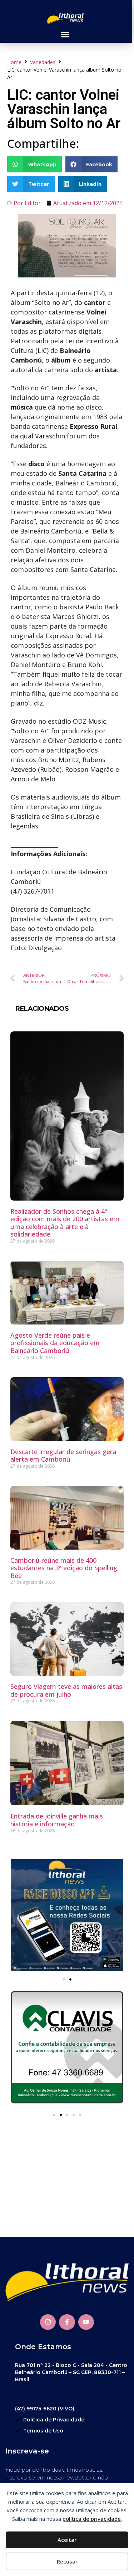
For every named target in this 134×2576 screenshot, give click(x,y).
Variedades (43, 62)
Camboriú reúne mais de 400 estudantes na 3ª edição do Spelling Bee (64, 1568)
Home (14, 62)
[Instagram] (48, 2322)
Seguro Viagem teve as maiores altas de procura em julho (66, 1690)
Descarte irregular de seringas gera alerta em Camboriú (63, 1456)
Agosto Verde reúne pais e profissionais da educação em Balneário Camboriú (55, 1343)
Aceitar (67, 2540)
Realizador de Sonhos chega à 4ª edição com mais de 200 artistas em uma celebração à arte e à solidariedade (65, 1223)
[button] (65, 35)
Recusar (67, 2561)
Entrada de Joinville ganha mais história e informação (57, 1820)
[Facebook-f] (67, 2322)
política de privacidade (92, 2519)
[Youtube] (86, 2322)
